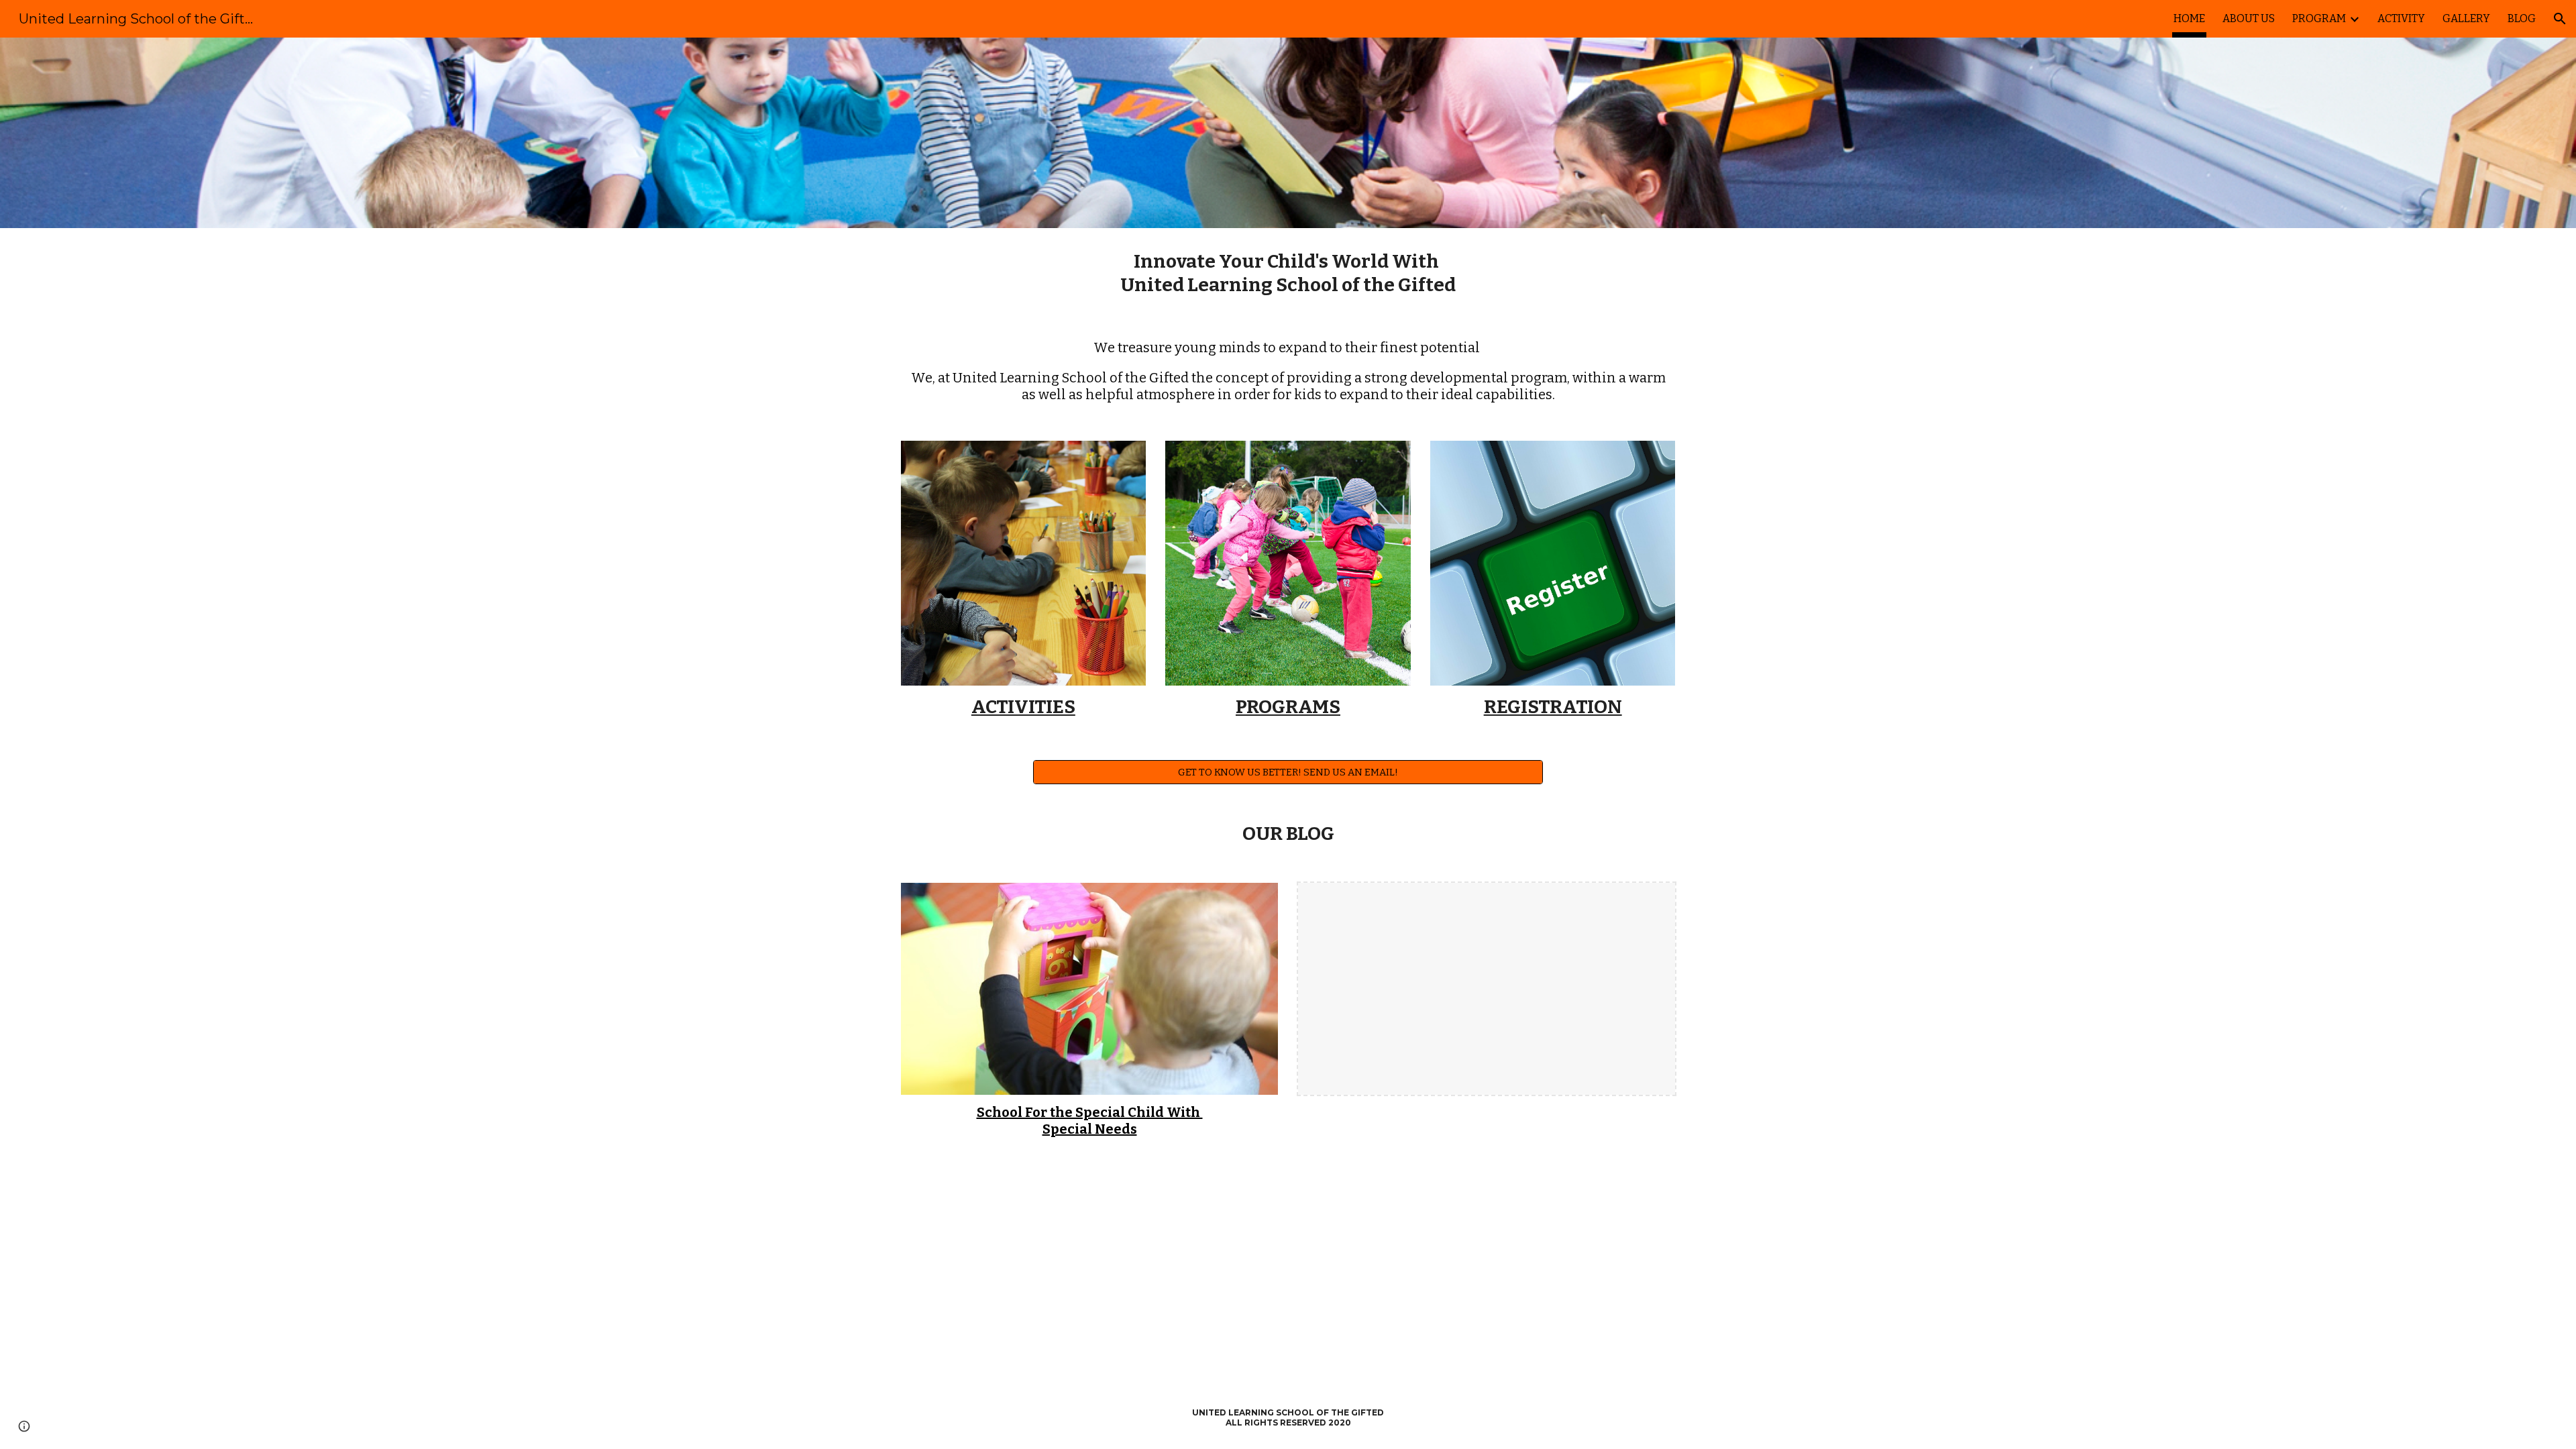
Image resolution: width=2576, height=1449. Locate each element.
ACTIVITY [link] (2401, 18)
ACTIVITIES (1023, 707)
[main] (1288, 273)
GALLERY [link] (2466, 18)
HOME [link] (2189, 18)
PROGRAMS (1288, 707)
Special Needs (1090, 1129)
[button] (2560, 19)
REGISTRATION (1553, 707)
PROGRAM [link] (2319, 18)
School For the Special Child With (1090, 1112)
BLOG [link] (2522, 18)
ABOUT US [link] (2249, 18)
